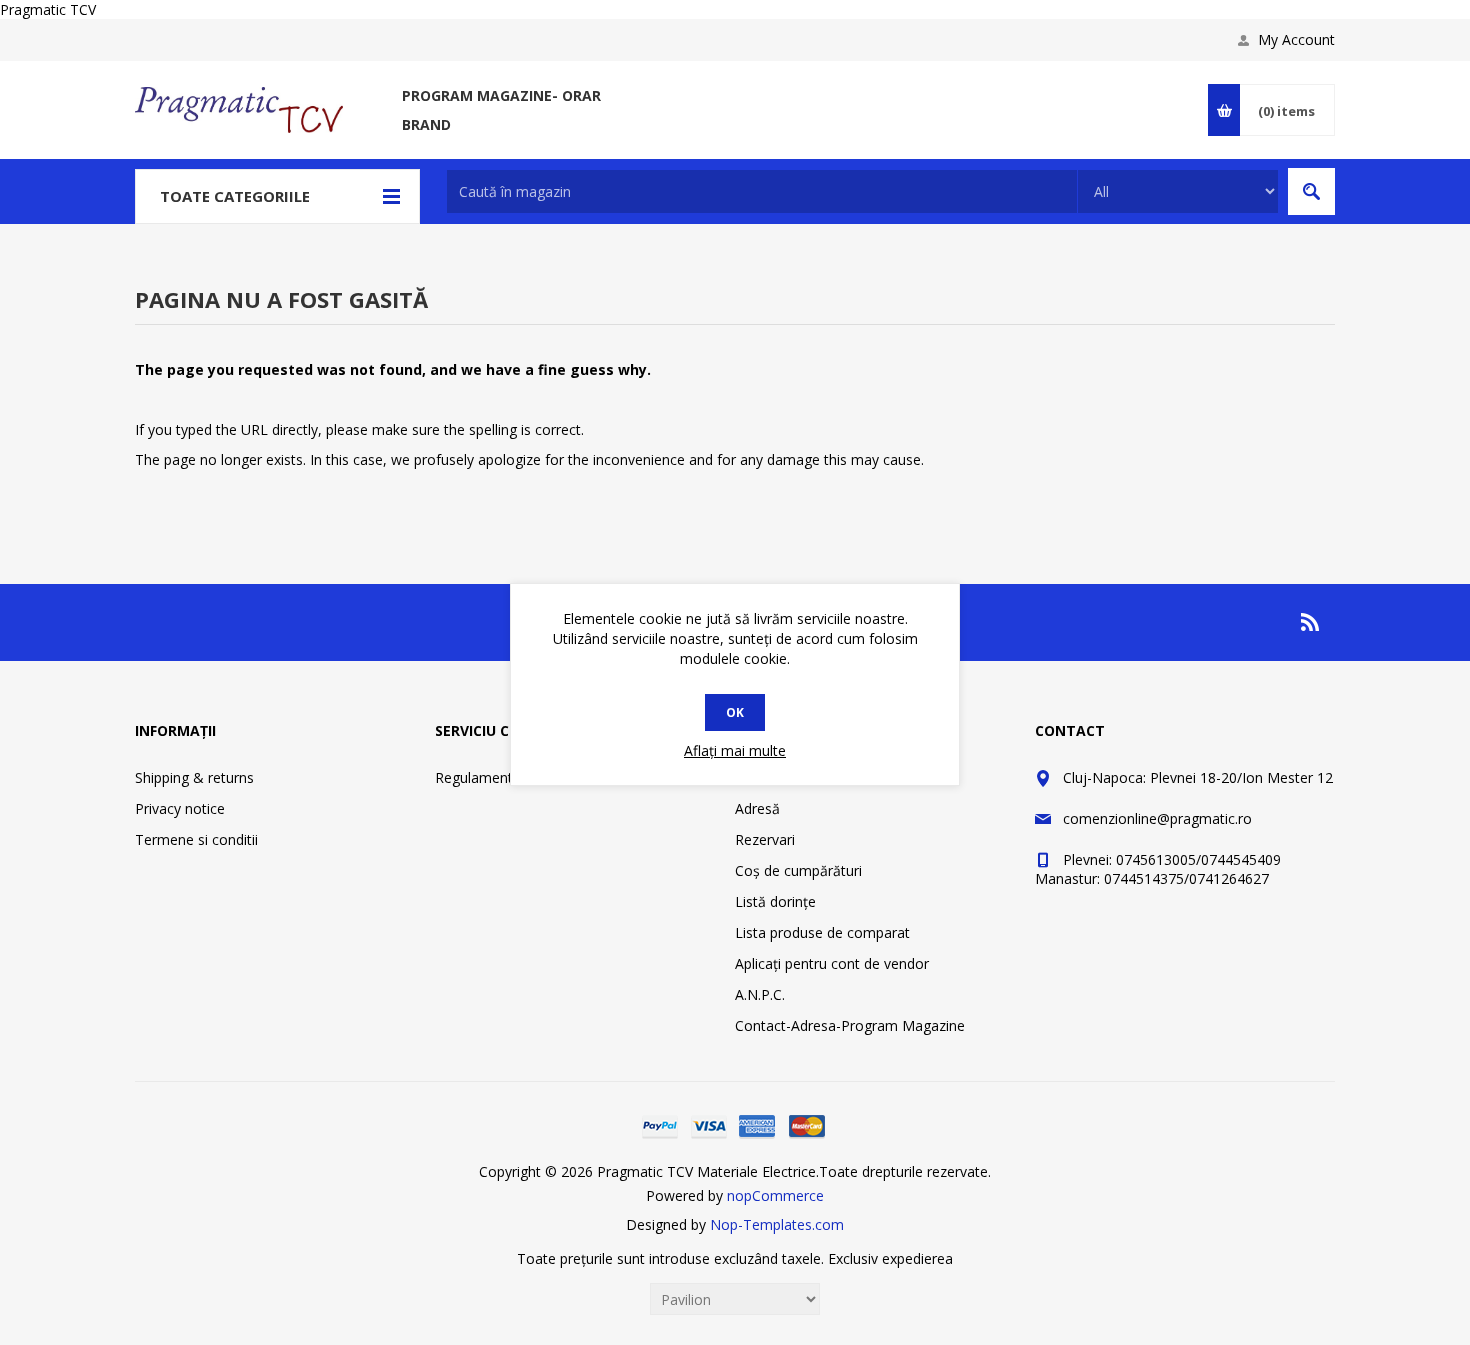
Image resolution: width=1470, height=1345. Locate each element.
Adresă (757, 808)
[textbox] (762, 191)
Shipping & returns (194, 777)
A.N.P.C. (760, 994)
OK (735, 712)
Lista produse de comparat (822, 932)
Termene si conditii (196, 839)
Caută (1311, 191)
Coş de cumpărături (798, 870)
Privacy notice (180, 808)
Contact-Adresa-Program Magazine (850, 1025)
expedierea (917, 1258)
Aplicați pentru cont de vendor (832, 963)
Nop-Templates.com (777, 1224)
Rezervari (765, 839)
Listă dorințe (775, 901)
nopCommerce (775, 1195)
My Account (1296, 39)
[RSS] (1311, 622)
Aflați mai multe (735, 750)
